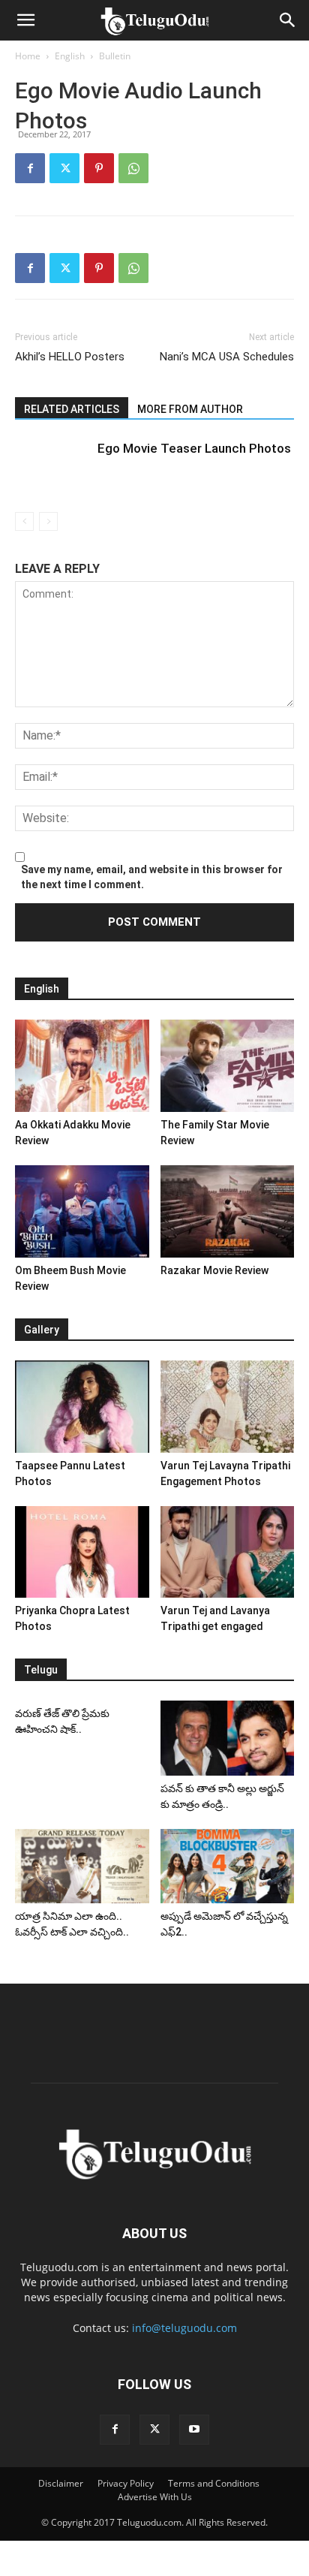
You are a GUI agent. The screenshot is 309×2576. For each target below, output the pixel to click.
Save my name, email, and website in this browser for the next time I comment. (152, 877)
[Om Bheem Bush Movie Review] (82, 1211)
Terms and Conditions (214, 2483)
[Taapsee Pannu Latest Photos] (82, 1407)
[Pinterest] (99, 168)
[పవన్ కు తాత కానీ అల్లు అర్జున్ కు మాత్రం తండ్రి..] (228, 1738)
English (70, 56)
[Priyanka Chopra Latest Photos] (82, 1552)
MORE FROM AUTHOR (190, 409)
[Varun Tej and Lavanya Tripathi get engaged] (228, 1552)
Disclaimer (61, 2483)
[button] (25, 20)
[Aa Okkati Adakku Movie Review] (82, 1066)
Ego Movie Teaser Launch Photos (194, 448)
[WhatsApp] (133, 168)
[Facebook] (30, 168)
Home (28, 56)
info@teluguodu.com (184, 2328)
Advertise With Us (155, 2497)
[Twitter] (64, 168)
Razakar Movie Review (214, 1270)
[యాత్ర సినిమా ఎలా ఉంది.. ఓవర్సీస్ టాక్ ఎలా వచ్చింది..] (82, 1866)
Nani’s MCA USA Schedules (227, 357)
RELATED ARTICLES (72, 409)
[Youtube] (194, 2430)
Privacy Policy (126, 2483)
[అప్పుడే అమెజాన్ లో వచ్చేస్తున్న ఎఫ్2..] (228, 1866)
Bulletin (115, 56)
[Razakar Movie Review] (228, 1211)
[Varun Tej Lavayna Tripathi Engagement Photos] (228, 1407)
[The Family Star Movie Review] (228, 1066)
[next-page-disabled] (48, 521)
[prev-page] (24, 521)
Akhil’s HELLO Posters (70, 357)
